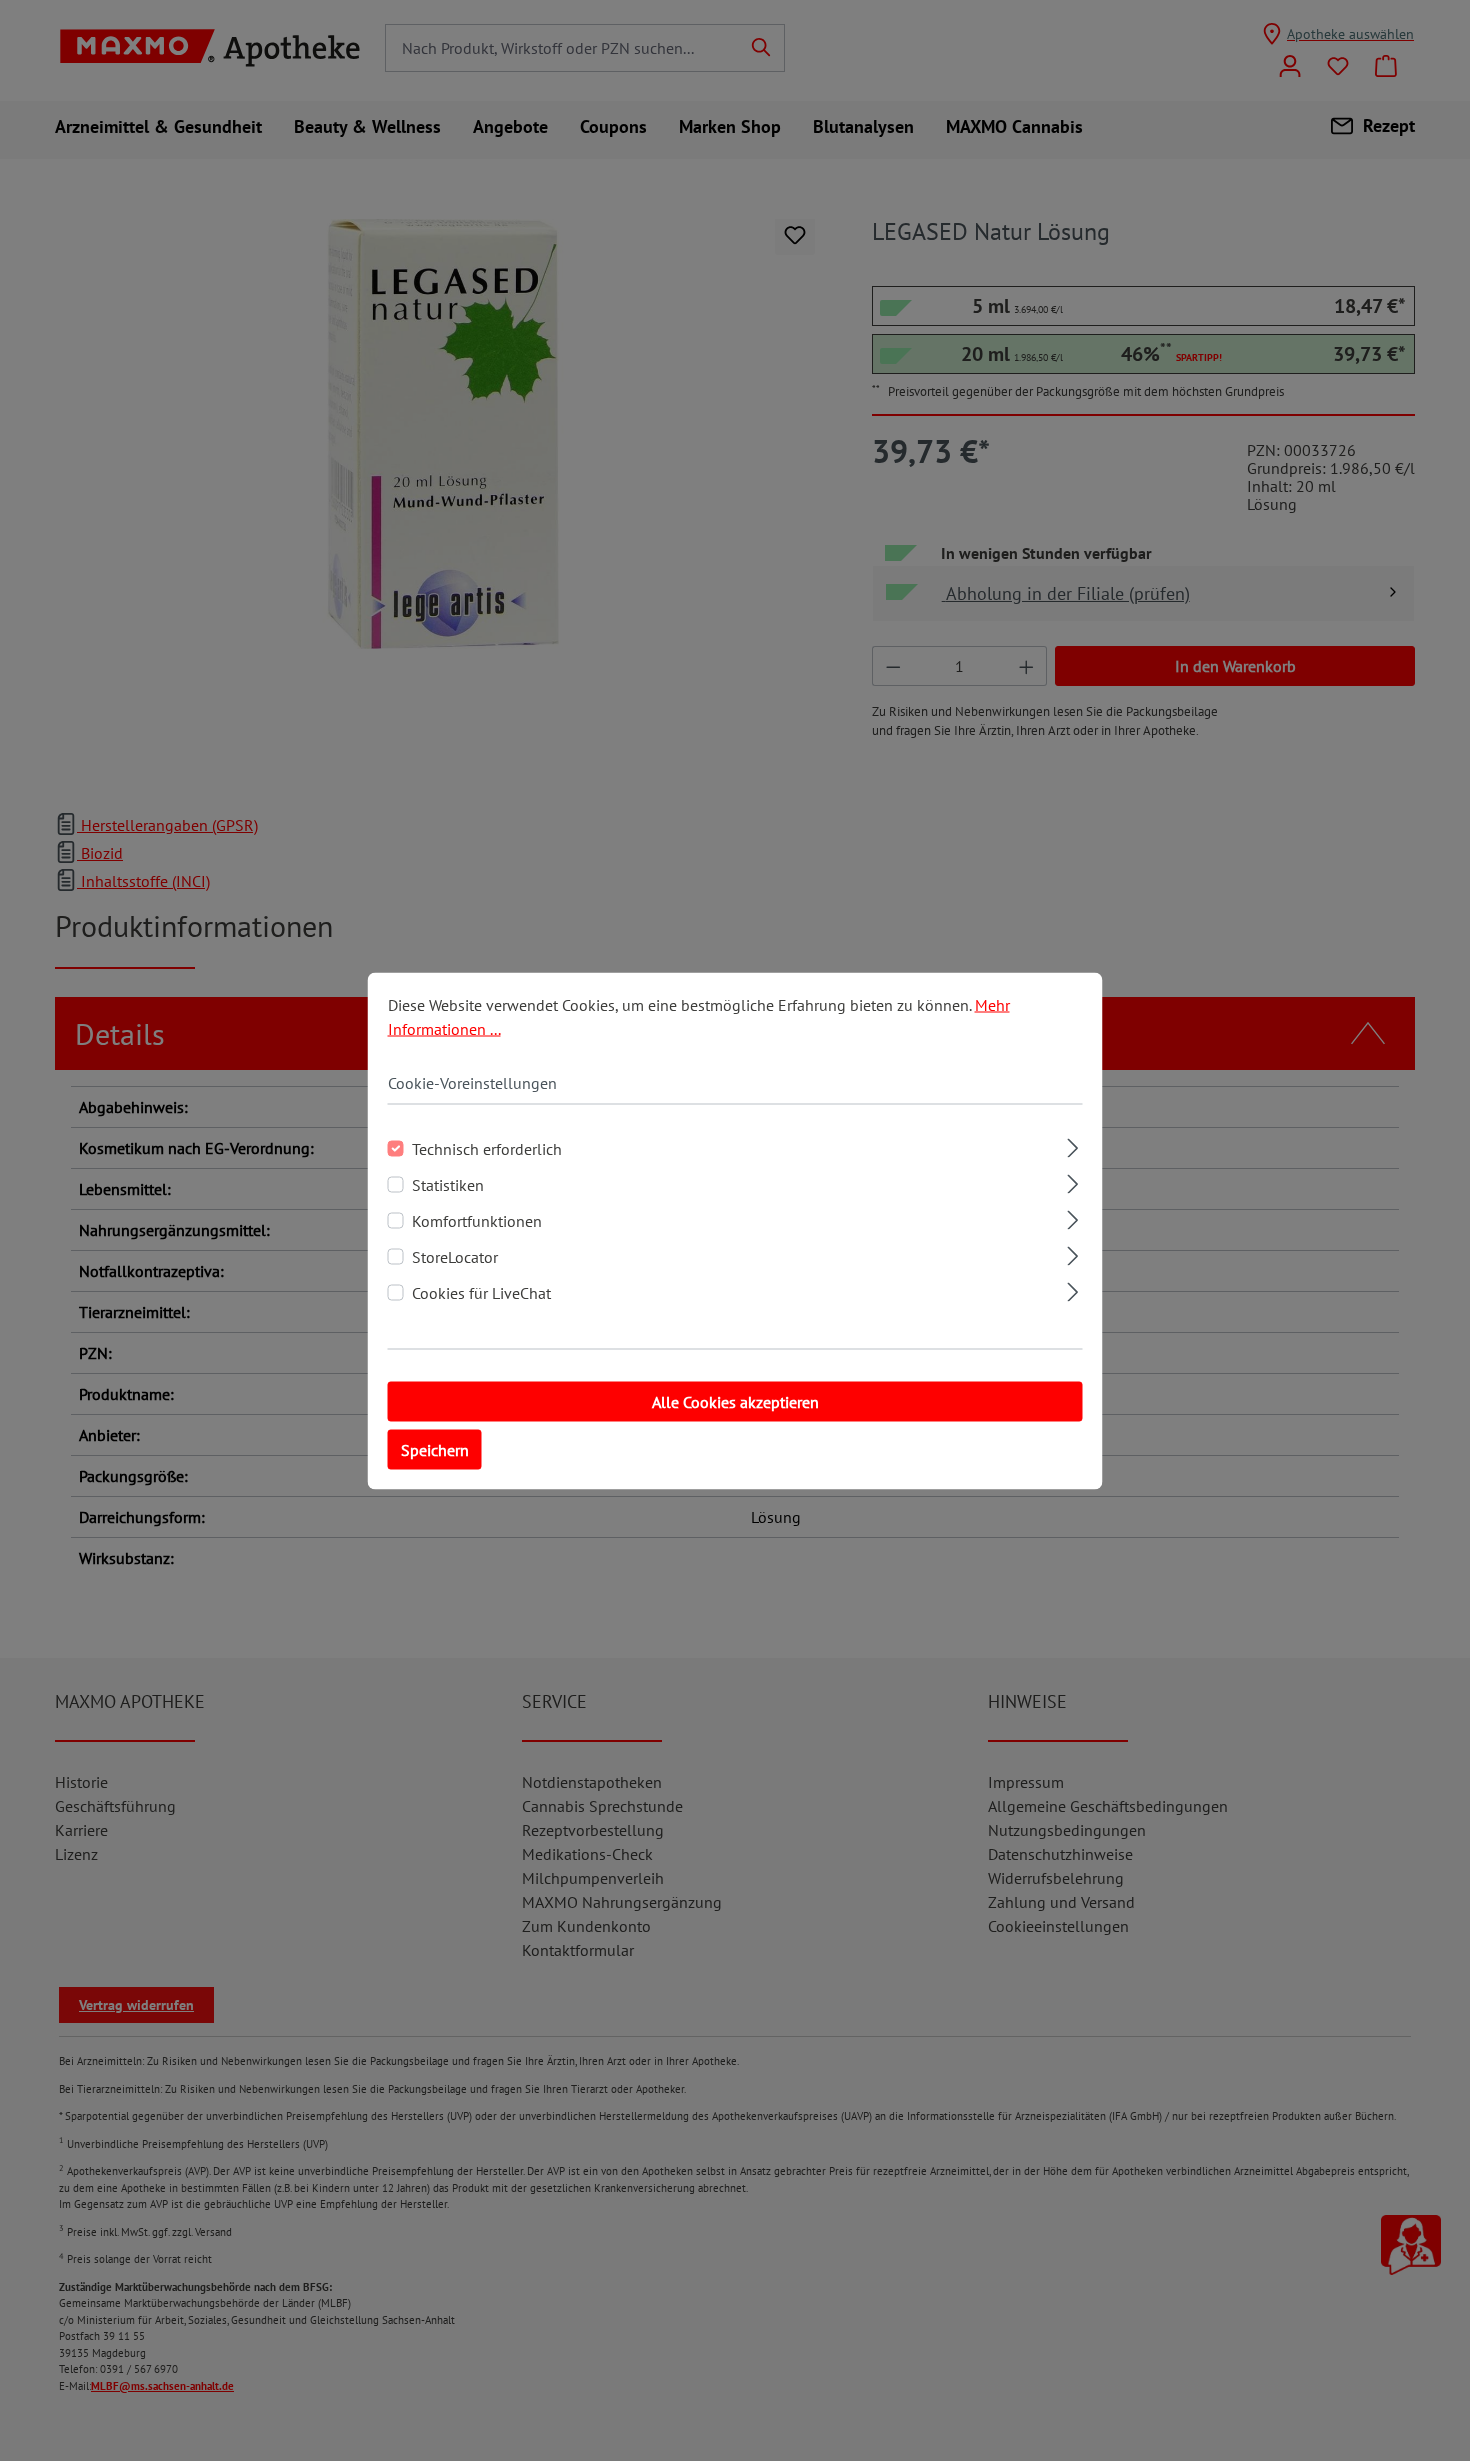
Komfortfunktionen (477, 1220)
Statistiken (448, 1184)
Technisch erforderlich (487, 1148)
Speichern (435, 1449)
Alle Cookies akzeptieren (735, 1401)
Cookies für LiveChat (481, 1292)
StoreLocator (455, 1256)
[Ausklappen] (1072, 1144)
